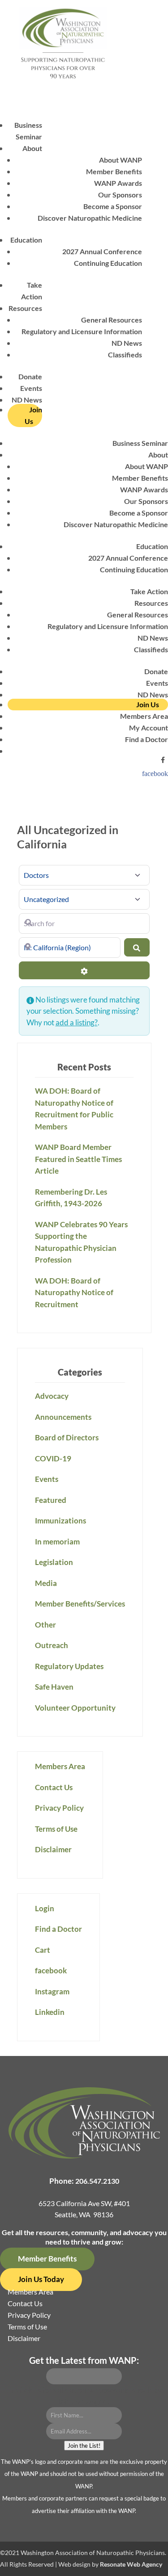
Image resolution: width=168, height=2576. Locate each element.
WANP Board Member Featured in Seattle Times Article (78, 1159)
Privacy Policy (59, 1808)
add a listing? (77, 1022)
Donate (30, 376)
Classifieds (125, 355)
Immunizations (60, 1521)
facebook (155, 773)
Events (31, 388)
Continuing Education (108, 263)
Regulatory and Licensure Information (82, 331)
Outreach (52, 1645)
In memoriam (57, 1542)
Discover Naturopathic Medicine (90, 218)
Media (46, 1583)
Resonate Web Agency (131, 2564)
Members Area (144, 716)
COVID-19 (53, 1458)
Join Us (33, 415)
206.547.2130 (97, 2181)
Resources (25, 308)
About (32, 148)
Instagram (52, 1991)
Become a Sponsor (113, 206)
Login (45, 1908)
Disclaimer (53, 1849)
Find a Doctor (146, 739)
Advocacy (52, 1396)
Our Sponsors (120, 195)
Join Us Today (41, 2279)
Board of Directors (67, 1437)
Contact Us (54, 1787)
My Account (149, 728)
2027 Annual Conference (102, 251)
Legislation (54, 1562)
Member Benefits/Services (80, 1604)
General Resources (112, 320)
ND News (127, 343)
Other (45, 1625)
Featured (51, 1500)
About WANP (121, 160)
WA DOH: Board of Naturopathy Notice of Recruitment (74, 1292)
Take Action (149, 591)
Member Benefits (114, 171)
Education (26, 240)
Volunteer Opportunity (75, 1708)
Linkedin (50, 2012)
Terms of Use (56, 1829)
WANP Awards (118, 183)
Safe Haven (54, 1687)
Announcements (63, 1417)
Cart (43, 1950)
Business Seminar (140, 443)
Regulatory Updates (69, 1666)
